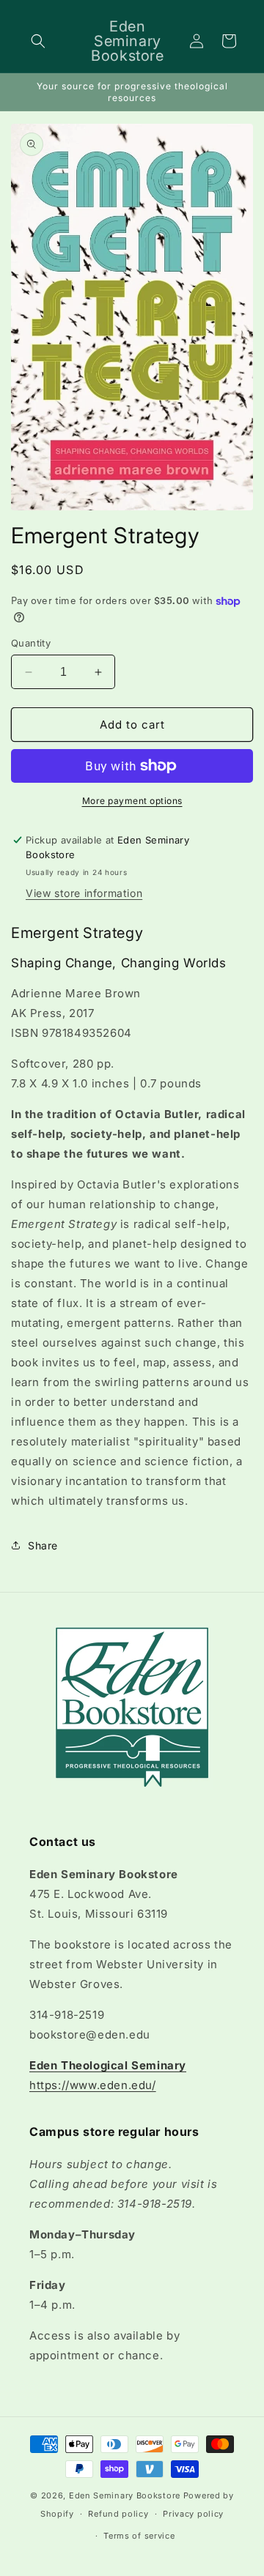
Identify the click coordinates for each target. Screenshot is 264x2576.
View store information (84, 893)
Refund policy (118, 2514)
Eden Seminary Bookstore (125, 2495)
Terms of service (139, 2536)
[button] (38, 41)
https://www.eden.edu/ (93, 2085)
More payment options (132, 801)
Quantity (31, 643)
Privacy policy (193, 2514)
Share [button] (43, 1545)
